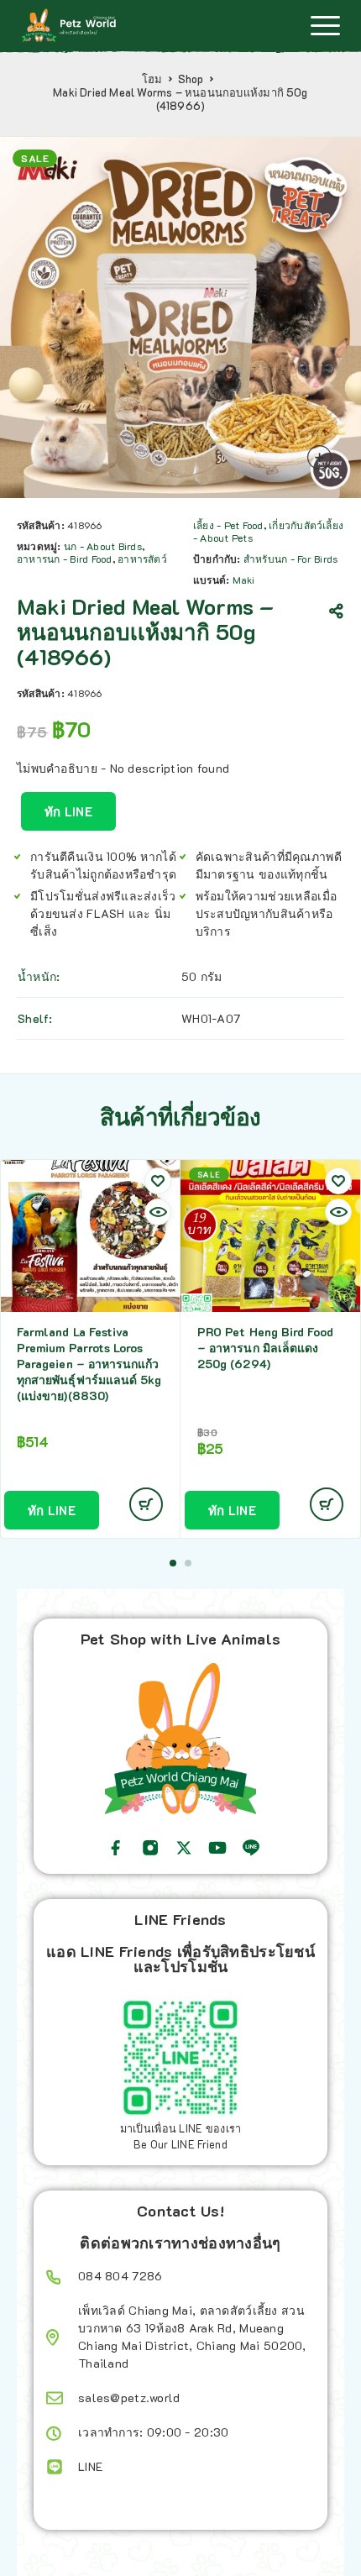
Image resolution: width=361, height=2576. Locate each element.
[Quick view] (158, 1212)
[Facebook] (116, 1848)
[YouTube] (217, 1848)
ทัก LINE (68, 811)
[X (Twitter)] (184, 1848)
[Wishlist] (158, 1181)
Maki (244, 580)
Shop (191, 79)
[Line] (251, 1848)
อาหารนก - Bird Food (65, 559)
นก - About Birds (103, 546)
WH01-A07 (211, 1018)
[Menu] (325, 25)
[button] (173, 1563)
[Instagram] (150, 1848)
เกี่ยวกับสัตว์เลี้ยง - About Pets (268, 531)
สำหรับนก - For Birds (290, 559)
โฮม (152, 79)
